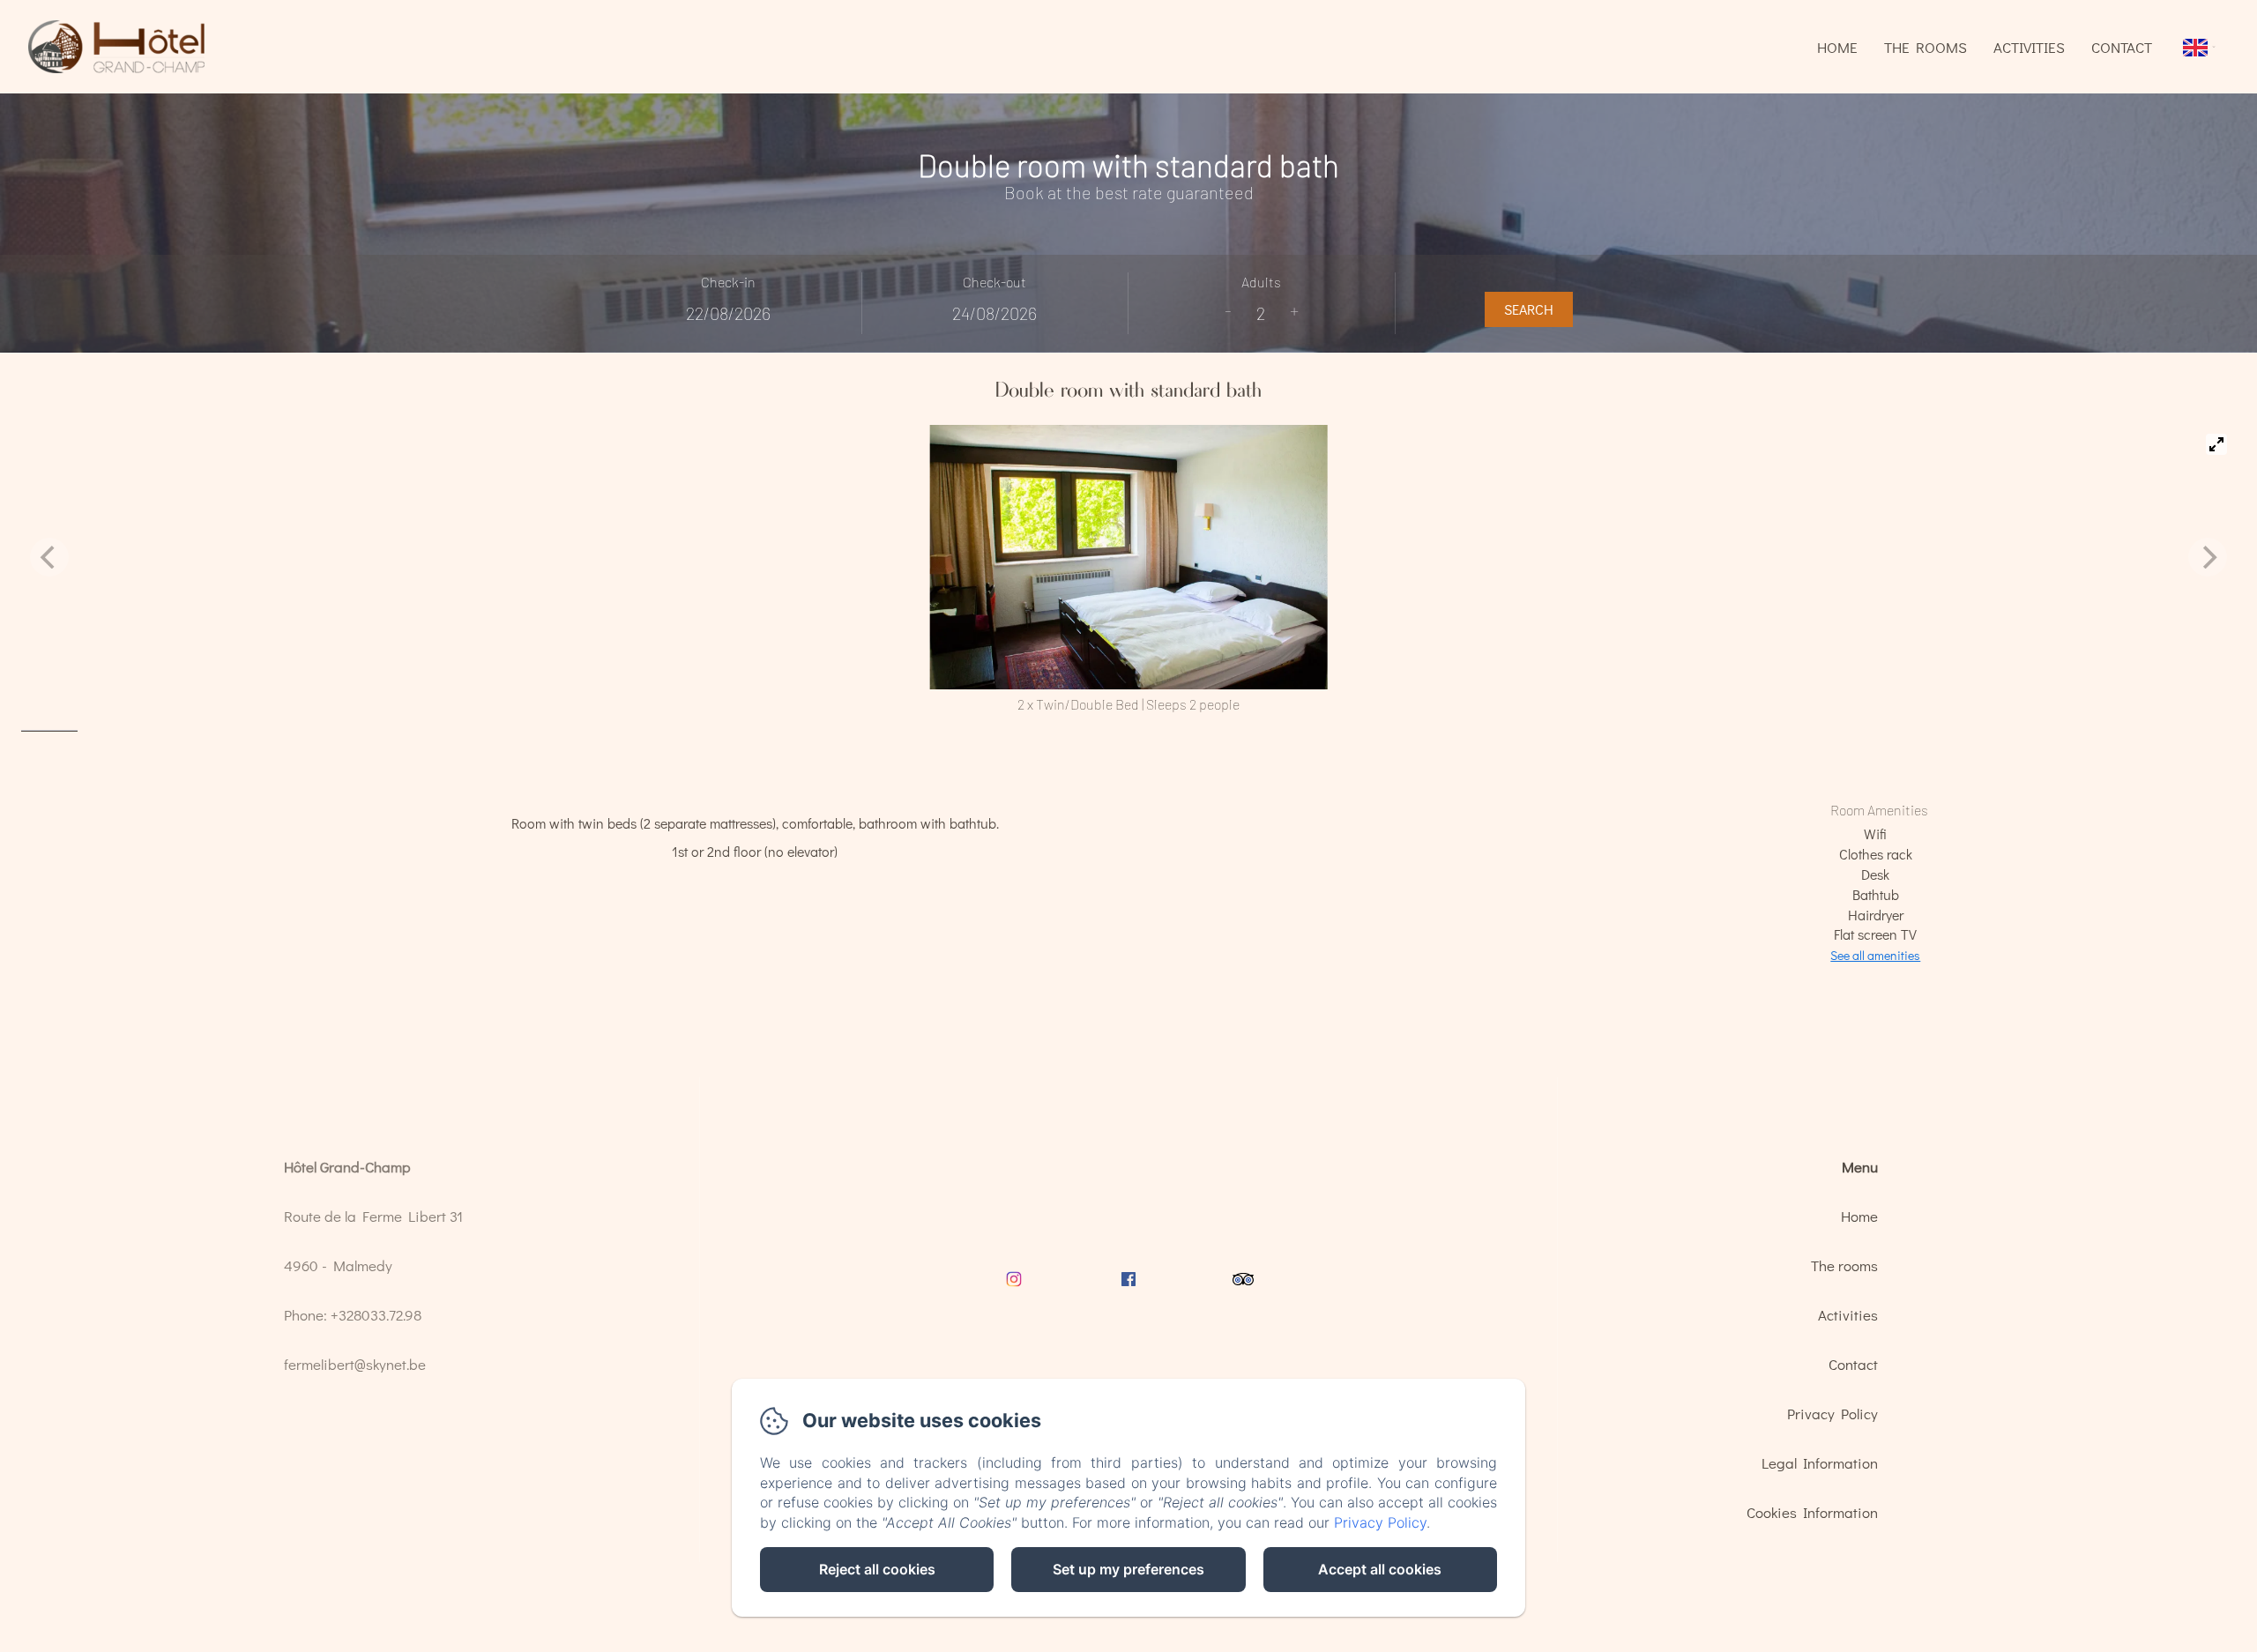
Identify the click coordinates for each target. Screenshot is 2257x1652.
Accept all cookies (1380, 1569)
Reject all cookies (877, 1569)
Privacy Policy (1832, 1414)
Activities (2029, 47)
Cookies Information (1812, 1512)
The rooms (1926, 47)
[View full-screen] (2216, 444)
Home (1837, 47)
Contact (2122, 47)
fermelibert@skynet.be (355, 1364)
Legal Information (1820, 1463)
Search (1529, 309)
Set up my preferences (1128, 1569)
